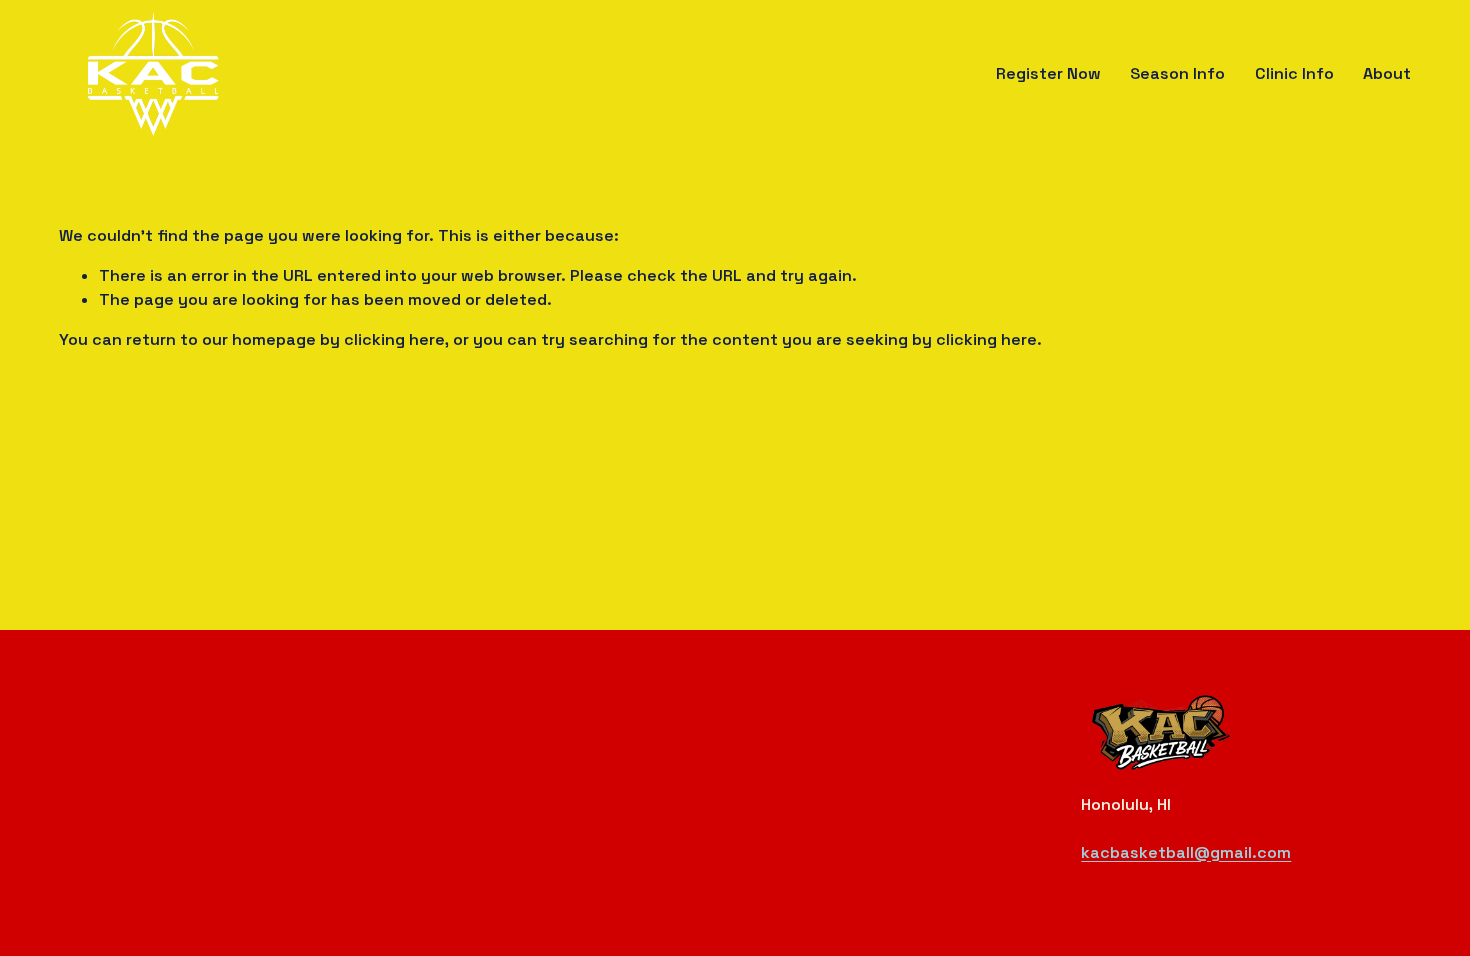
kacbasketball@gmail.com (1186, 852)
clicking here (394, 339)
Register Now (1048, 73)
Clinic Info (1294, 73)
